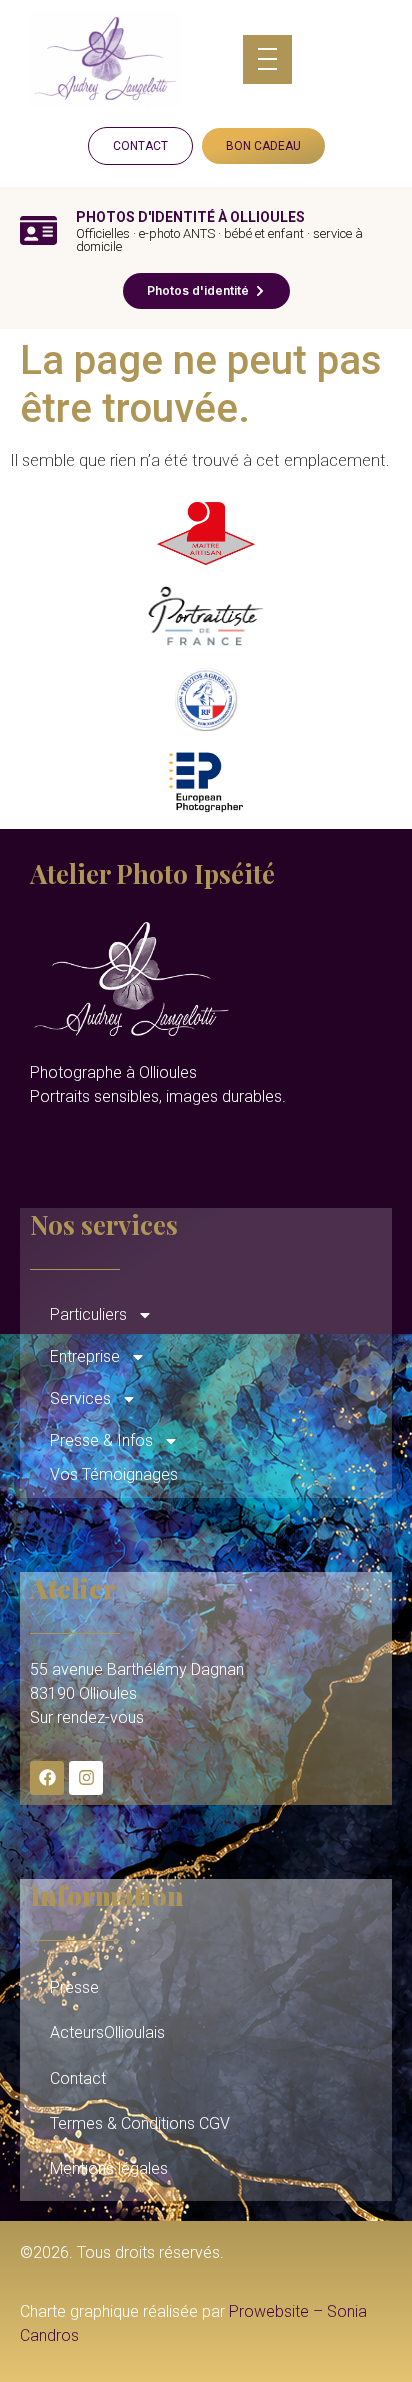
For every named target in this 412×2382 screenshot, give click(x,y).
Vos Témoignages (114, 1474)
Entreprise (85, 1356)
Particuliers (88, 1314)
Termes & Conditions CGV (140, 2123)
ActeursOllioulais (107, 2032)
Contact (78, 2078)
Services (80, 1398)
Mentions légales (109, 2168)
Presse (74, 1987)
